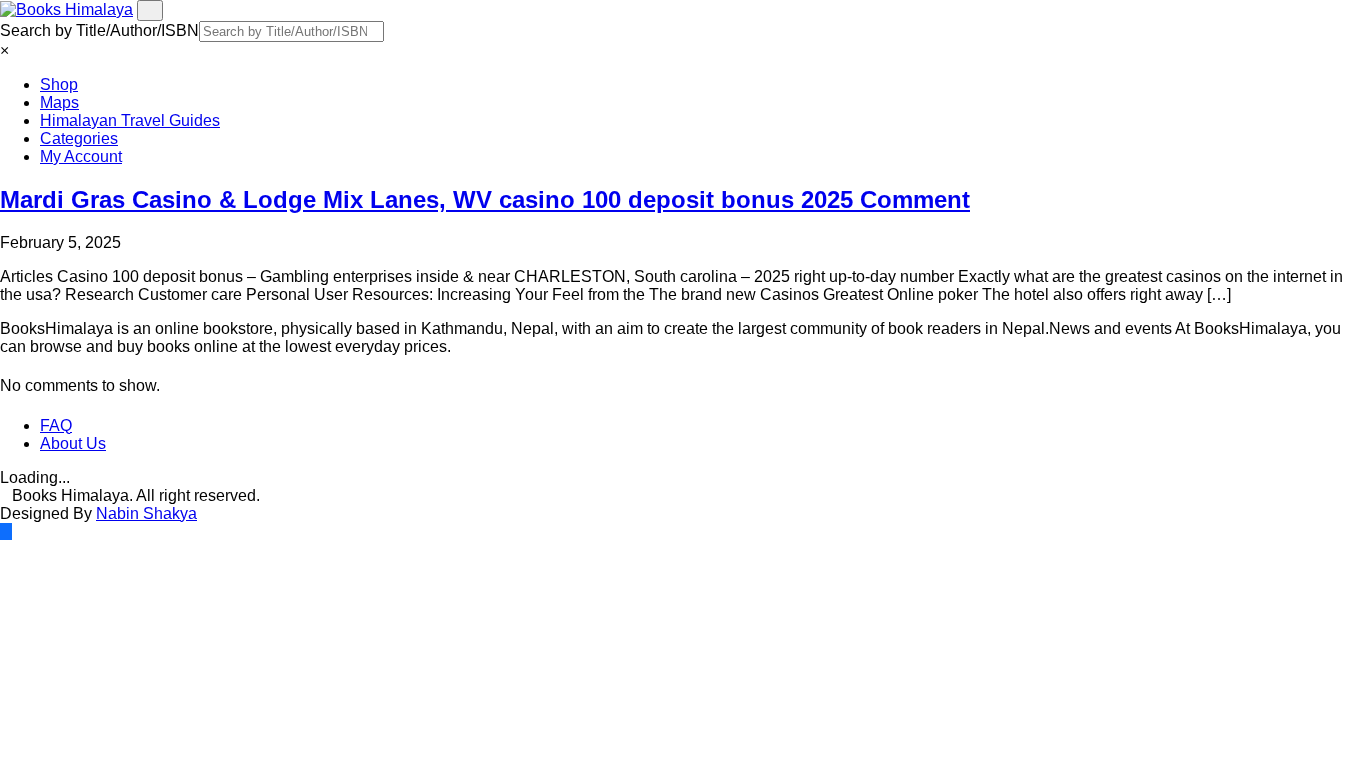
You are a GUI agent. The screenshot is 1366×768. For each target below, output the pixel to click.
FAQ (56, 425)
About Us (73, 443)
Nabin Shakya (146, 513)
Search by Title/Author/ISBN (99, 30)
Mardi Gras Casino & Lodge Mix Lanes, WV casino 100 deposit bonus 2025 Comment (485, 199)
